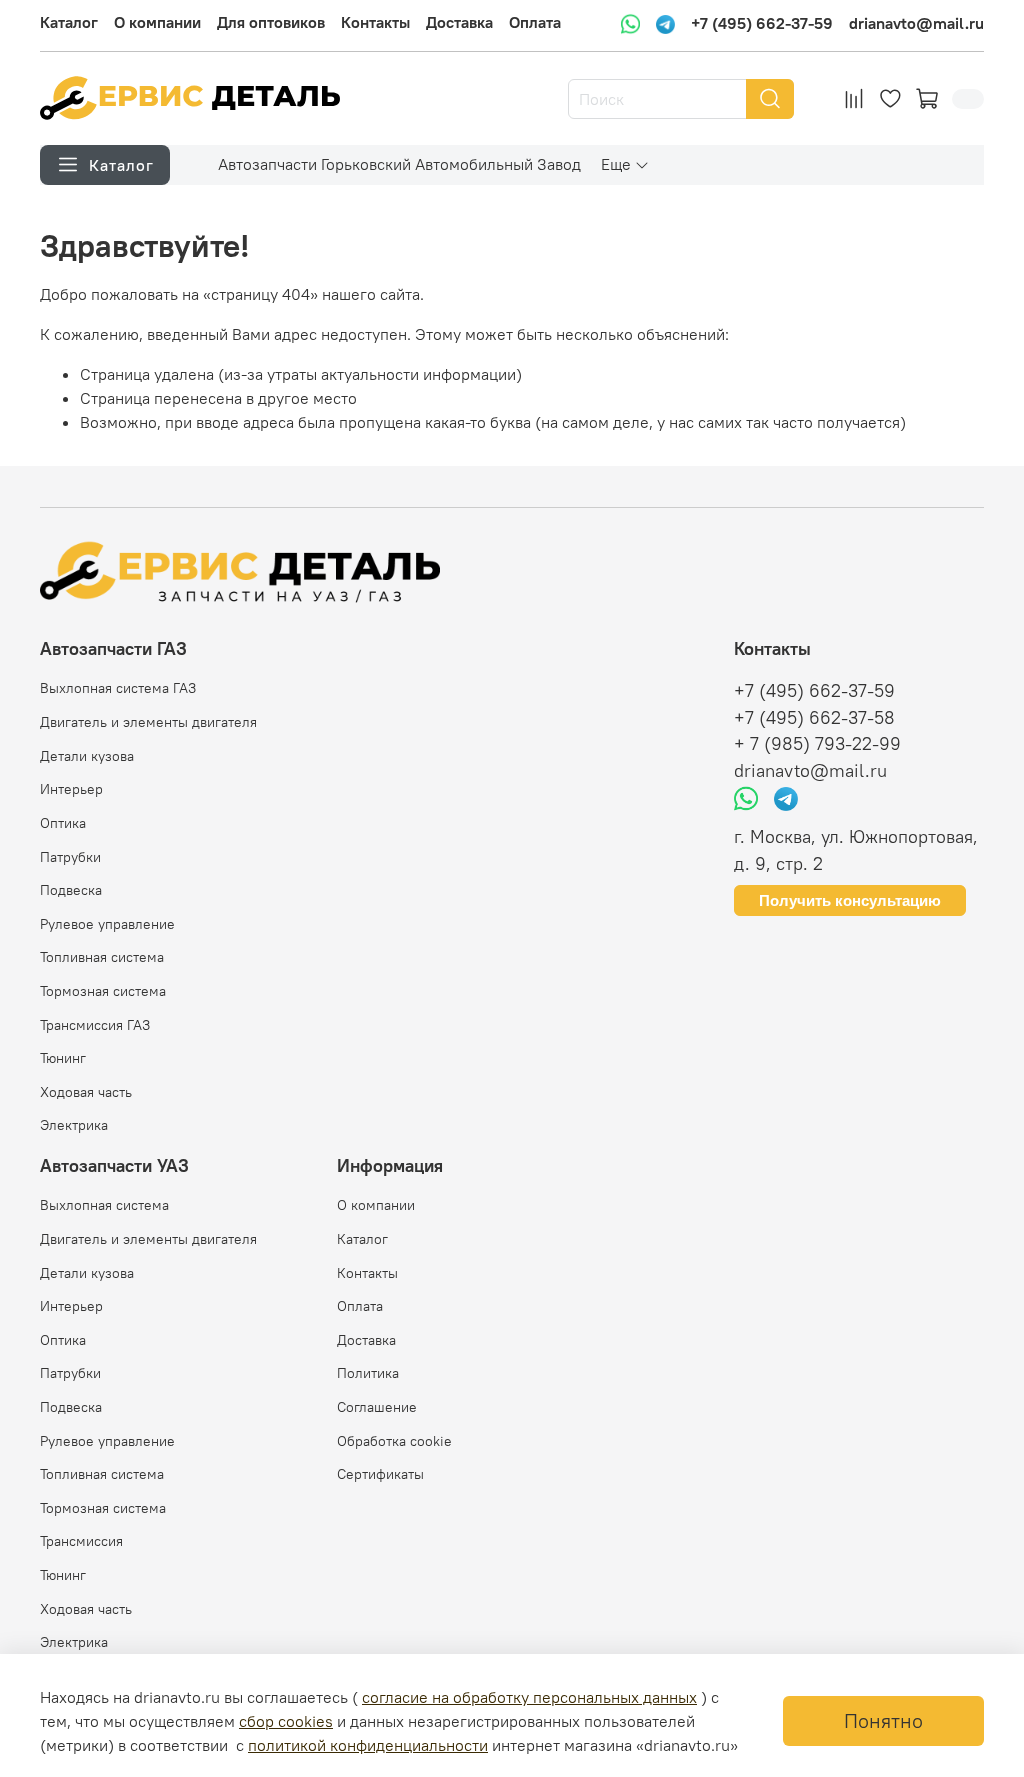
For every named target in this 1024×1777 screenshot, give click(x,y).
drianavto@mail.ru (916, 23)
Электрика (74, 1125)
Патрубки (70, 857)
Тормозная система (103, 991)
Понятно (883, 1720)
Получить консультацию (850, 900)
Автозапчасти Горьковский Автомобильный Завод (399, 164)
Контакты (375, 22)
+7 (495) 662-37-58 (814, 718)
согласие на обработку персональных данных (529, 1697)
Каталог (69, 22)
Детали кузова (87, 756)
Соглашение (377, 1407)
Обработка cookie (394, 1441)
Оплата (535, 22)
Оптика (63, 823)
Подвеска (71, 890)
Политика (368, 1373)
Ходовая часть (86, 1092)
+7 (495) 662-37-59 (762, 23)
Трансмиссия (81, 1541)
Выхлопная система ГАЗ (118, 688)
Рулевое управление (107, 924)
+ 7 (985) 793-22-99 (817, 744)
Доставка (459, 22)
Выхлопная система (104, 1205)
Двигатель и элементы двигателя (148, 722)
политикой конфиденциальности (368, 1745)
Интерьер (71, 789)
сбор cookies (286, 1721)
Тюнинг (63, 1058)
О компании (157, 22)
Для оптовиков (271, 22)
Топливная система (102, 957)
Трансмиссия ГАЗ (95, 1025)
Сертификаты (380, 1474)
